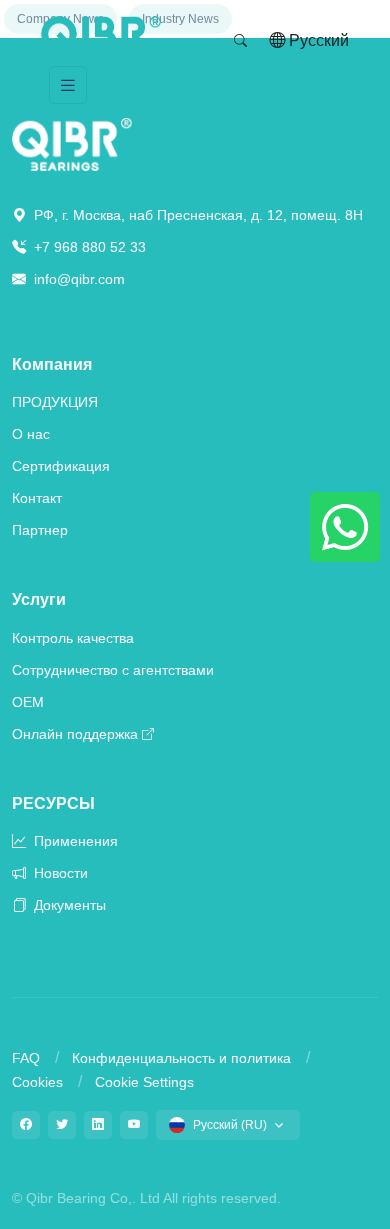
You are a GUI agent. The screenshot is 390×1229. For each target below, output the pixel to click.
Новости (59, 873)
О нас (31, 434)
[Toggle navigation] (68, 85)
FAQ (26, 1058)
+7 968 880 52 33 (88, 247)
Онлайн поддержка (75, 734)
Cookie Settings (144, 1082)
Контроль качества (73, 638)
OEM (28, 702)
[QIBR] (101, 41)
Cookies (37, 1082)
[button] (241, 41)
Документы (68, 905)
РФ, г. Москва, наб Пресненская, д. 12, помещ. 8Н (196, 215)
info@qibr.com (79, 279)
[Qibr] (72, 143)
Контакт (37, 498)
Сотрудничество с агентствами (113, 670)
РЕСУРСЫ (53, 803)
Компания (52, 364)
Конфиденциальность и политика (181, 1058)
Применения (74, 841)
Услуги (39, 599)
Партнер (40, 530)
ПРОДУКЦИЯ (55, 402)
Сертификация (61, 466)
